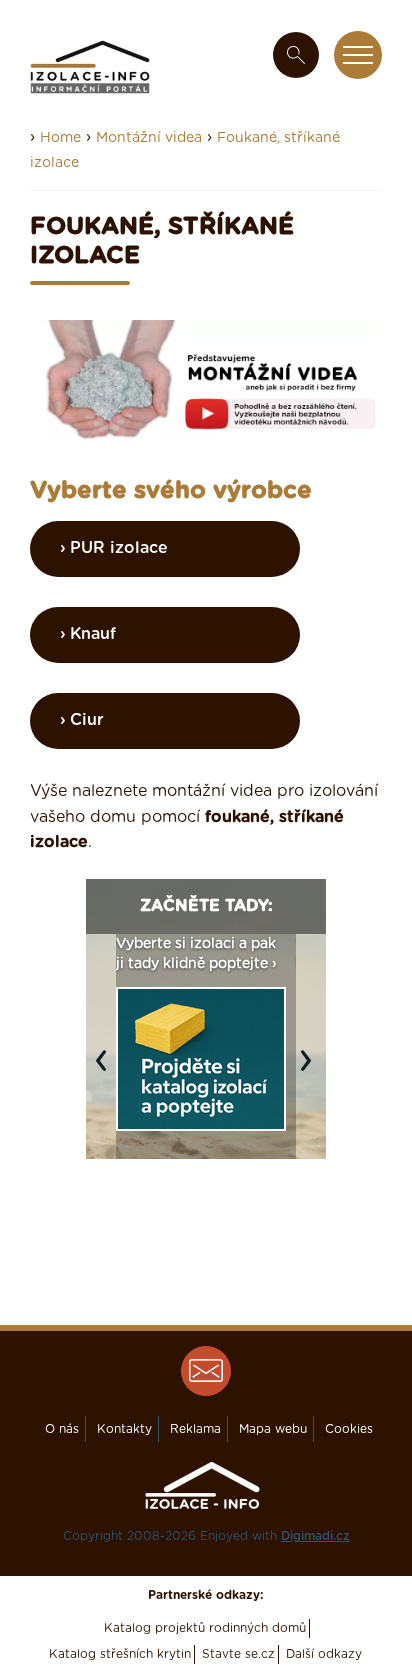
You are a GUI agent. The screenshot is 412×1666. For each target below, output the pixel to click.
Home (60, 138)
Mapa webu (273, 1429)
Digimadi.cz (315, 1536)
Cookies (349, 1429)
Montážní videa (149, 138)
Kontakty (124, 1429)
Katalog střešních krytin (120, 1654)
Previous (106, 1071)
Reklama (195, 1429)
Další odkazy (324, 1654)
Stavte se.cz (238, 1654)
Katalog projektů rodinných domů (205, 1628)
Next (311, 1071)
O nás (62, 1429)
